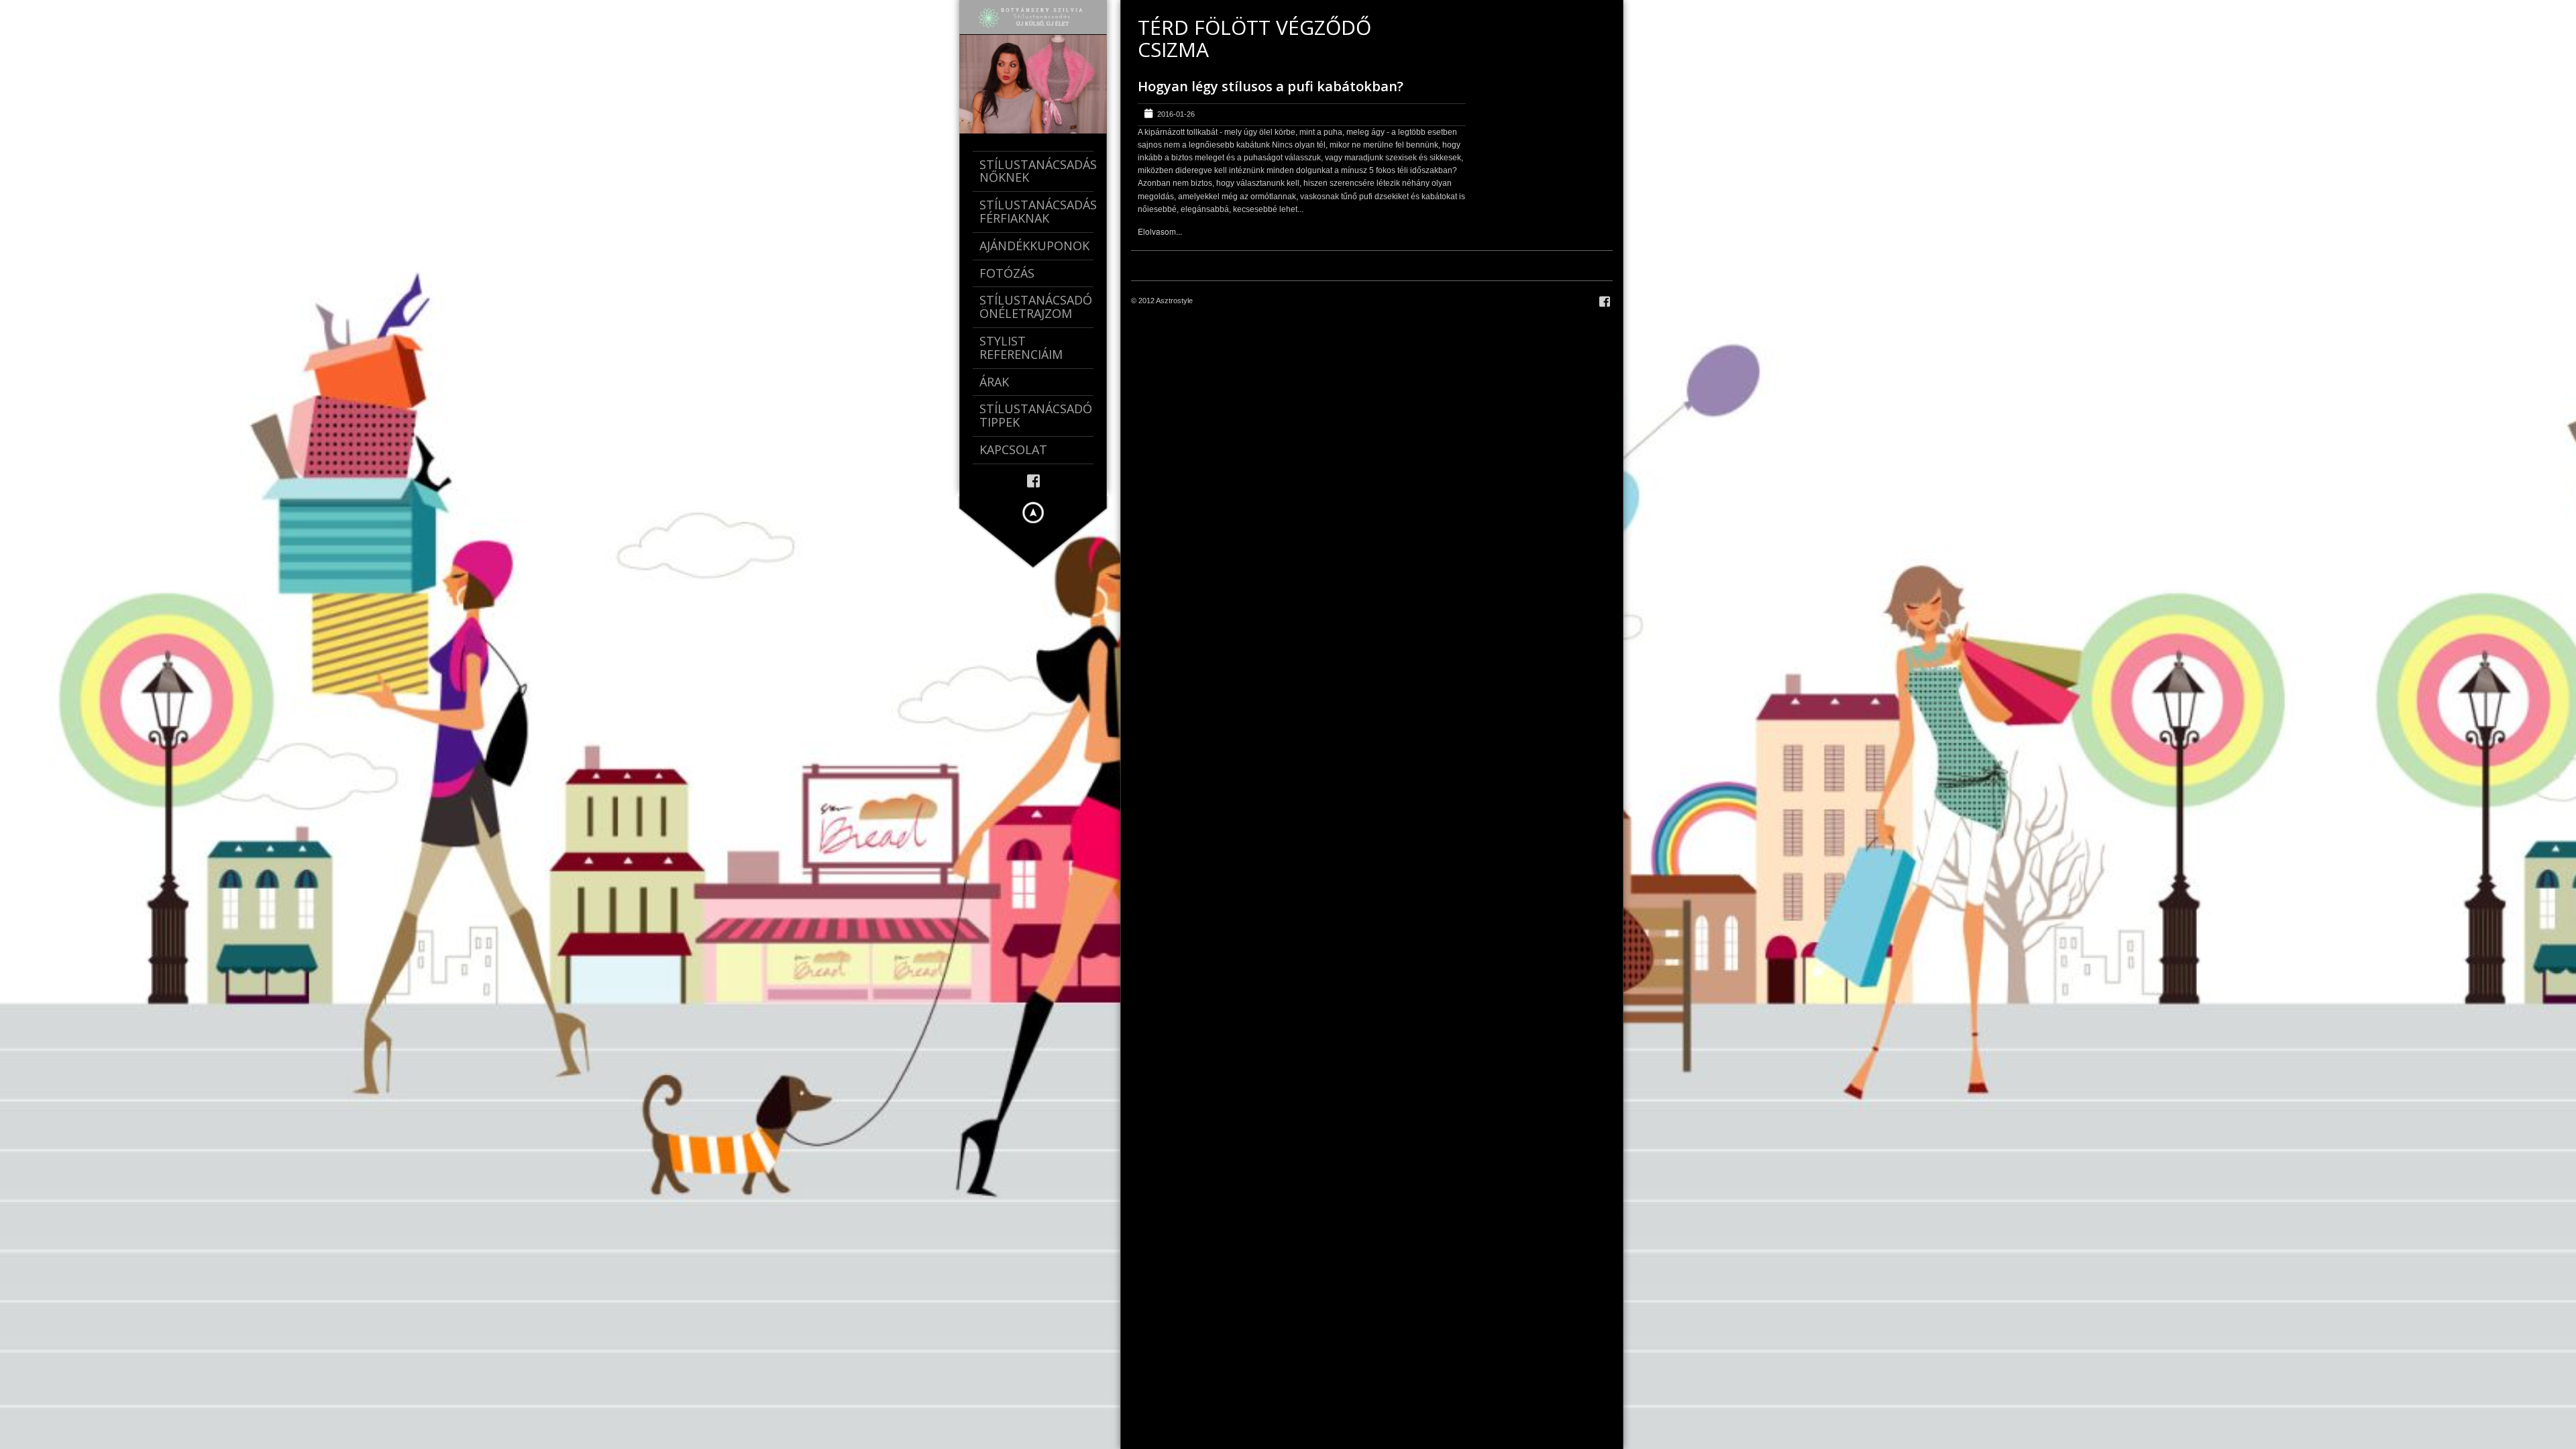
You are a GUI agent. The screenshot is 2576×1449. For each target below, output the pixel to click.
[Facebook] (1033, 480)
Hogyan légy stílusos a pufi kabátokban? (1271, 86)
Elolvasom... (1160, 231)
